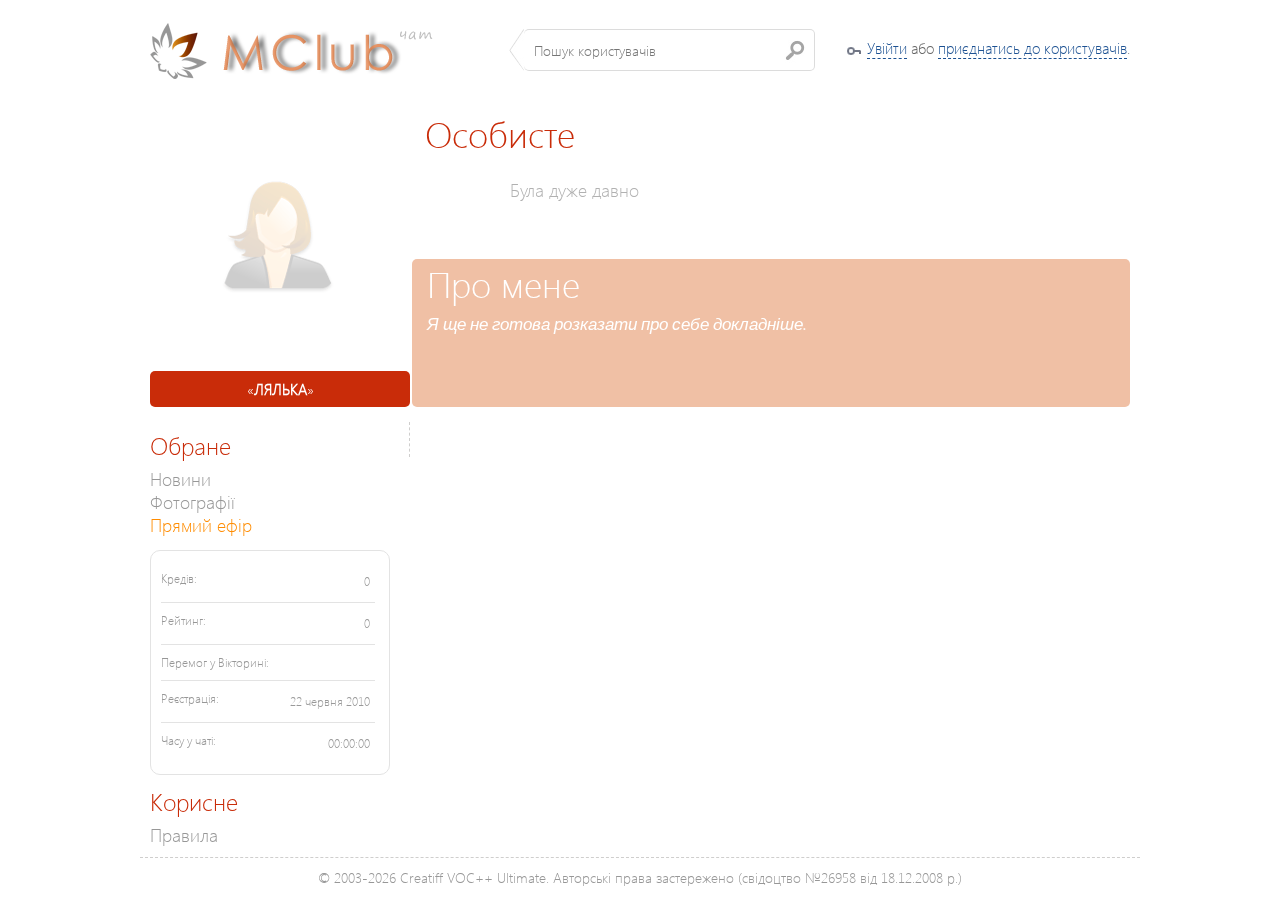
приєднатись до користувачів (1032, 48)
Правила (184, 834)
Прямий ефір (201, 524)
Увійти (887, 48)
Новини (180, 478)
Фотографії (192, 501)
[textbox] (669, 50)
